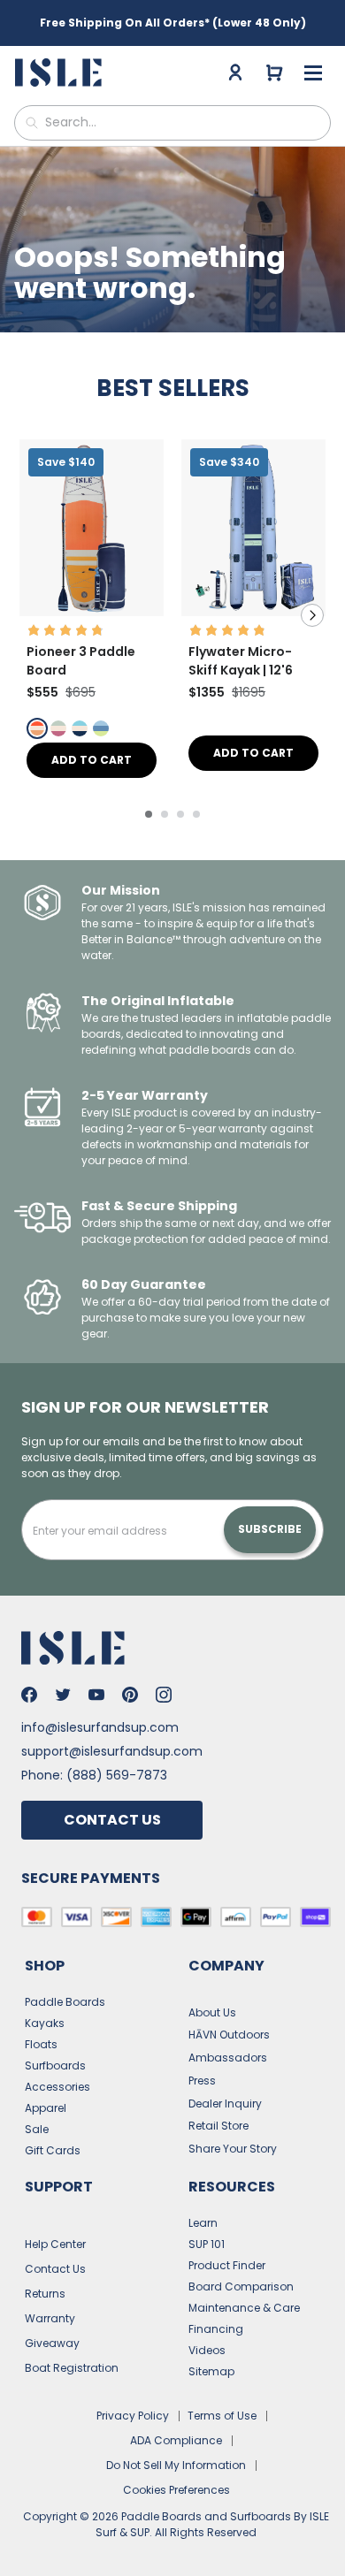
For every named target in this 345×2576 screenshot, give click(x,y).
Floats (41, 2044)
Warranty (50, 2318)
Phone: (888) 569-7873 (94, 1775)
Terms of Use (222, 2416)
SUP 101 (207, 2244)
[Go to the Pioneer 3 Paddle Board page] (92, 611)
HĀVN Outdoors (229, 2035)
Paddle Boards (65, 2002)
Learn (203, 2223)
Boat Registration (72, 2368)
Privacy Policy (133, 2416)
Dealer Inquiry (225, 2103)
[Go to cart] (274, 72)
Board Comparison (241, 2286)
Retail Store (218, 2126)
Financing (216, 2329)
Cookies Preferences (176, 2490)
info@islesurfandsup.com (100, 1727)
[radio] (37, 728)
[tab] (149, 814)
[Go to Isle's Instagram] (164, 1695)
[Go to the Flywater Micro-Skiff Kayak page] (253, 611)
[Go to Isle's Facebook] (29, 1695)
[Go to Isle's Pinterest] (130, 1695)
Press (202, 2081)
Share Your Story (233, 2149)
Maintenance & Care (244, 2308)
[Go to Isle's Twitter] (63, 1695)
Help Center (55, 2244)
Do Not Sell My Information (176, 2465)
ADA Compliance (176, 2440)
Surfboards (55, 2065)
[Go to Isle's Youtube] (96, 1695)
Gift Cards (53, 2150)
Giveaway (52, 2343)
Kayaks (45, 2023)
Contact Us (112, 1820)
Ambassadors (228, 2058)
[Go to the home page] (61, 72)
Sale (37, 2129)
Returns (45, 2294)
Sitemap (211, 2371)
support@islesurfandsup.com (112, 1751)
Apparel (46, 2108)
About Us (212, 2012)
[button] (92, 528)
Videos (207, 2350)
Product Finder (227, 2265)
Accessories (57, 2087)
